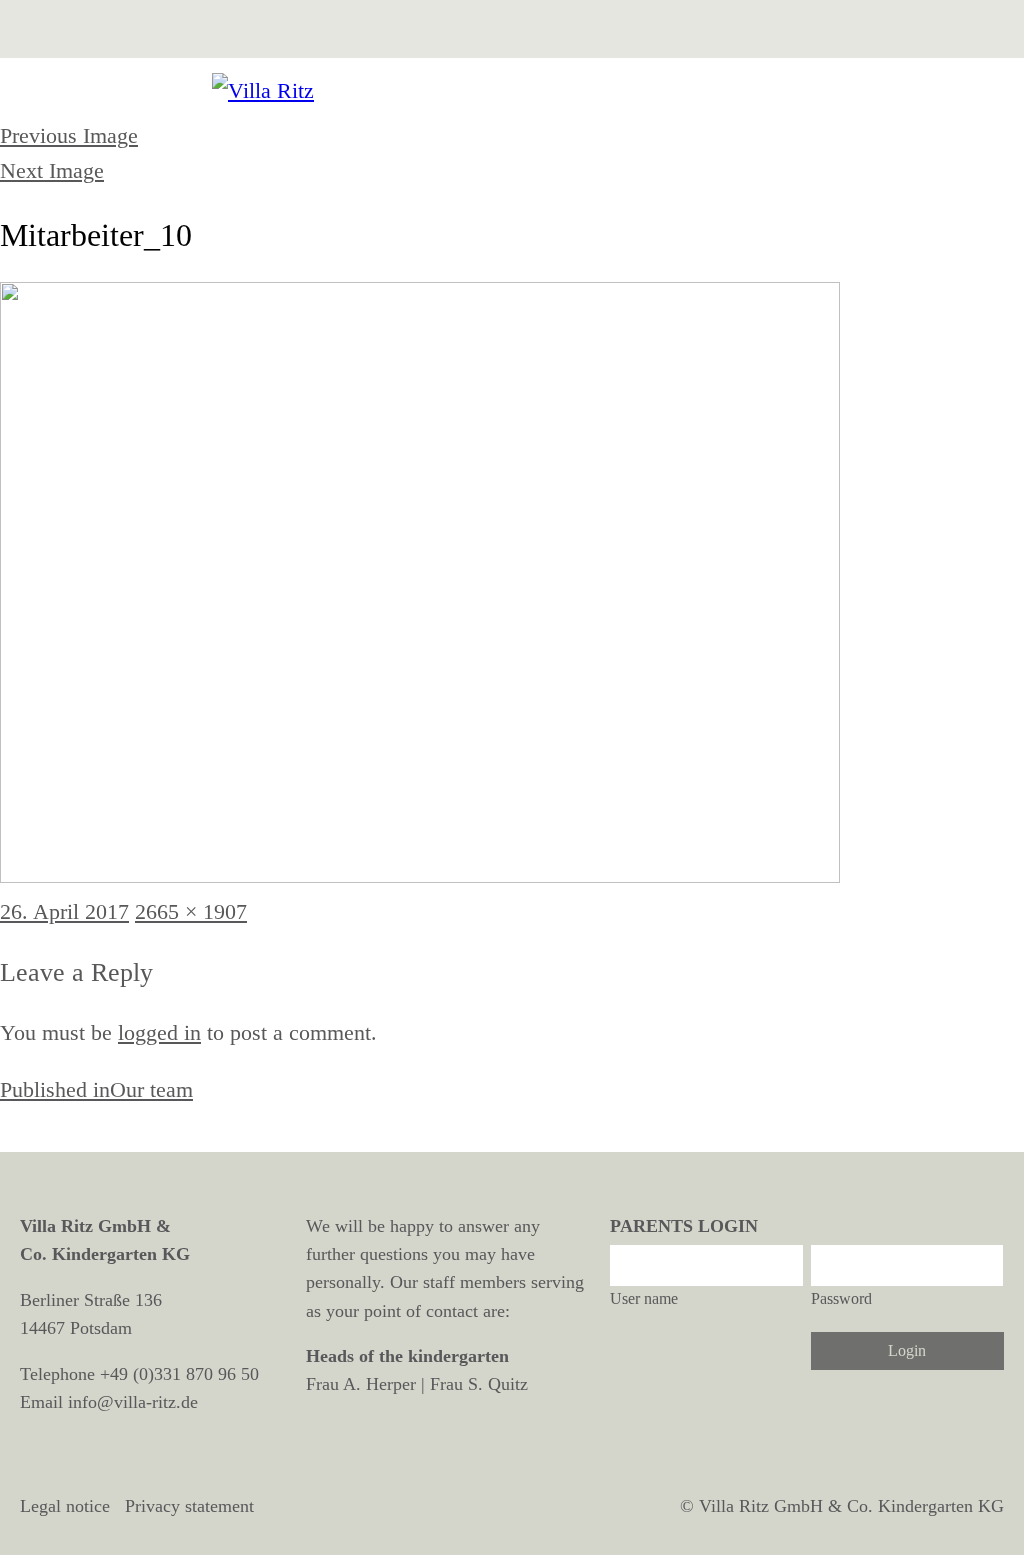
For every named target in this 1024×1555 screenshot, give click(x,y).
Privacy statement (189, 1506)
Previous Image (69, 135)
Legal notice (65, 1506)
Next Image (52, 170)
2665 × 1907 (191, 911)
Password (841, 1298)
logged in (159, 1032)
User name (644, 1298)
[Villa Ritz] (511, 90)
